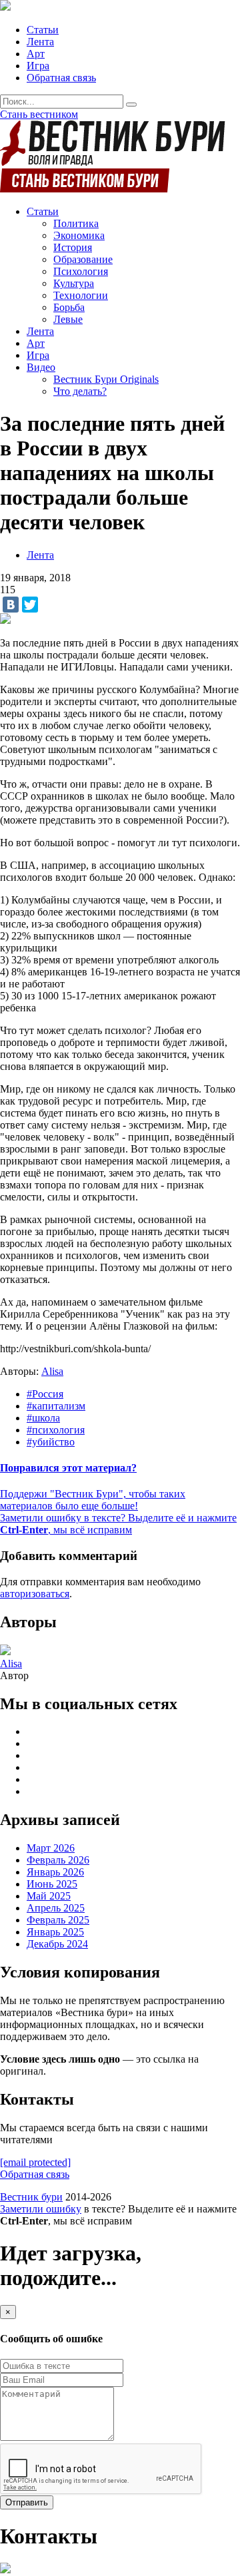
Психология (81, 271)
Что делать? (80, 391)
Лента (40, 42)
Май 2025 (49, 1896)
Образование (83, 259)
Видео (41, 367)
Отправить (27, 2502)
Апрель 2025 (56, 1908)
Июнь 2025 (52, 1884)
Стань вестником (39, 114)
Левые (68, 319)
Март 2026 (51, 1848)
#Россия (45, 1394)
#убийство (51, 1442)
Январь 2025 (55, 1932)
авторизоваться (35, 1594)
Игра (38, 66)
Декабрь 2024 (57, 1944)
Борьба (69, 307)
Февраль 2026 (58, 1860)
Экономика (79, 235)
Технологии (81, 295)
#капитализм (56, 1406)
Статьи (43, 30)
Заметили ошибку (41, 2209)
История (73, 247)
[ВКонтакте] (11, 605)
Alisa (52, 1371)
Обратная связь (61, 78)
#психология (56, 1430)
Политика (76, 223)
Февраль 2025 (58, 1920)
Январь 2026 (55, 1872)
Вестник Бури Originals (106, 379)
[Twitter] (30, 605)
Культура (74, 283)
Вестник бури (31, 2197)
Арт (36, 54)
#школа (43, 1418)
